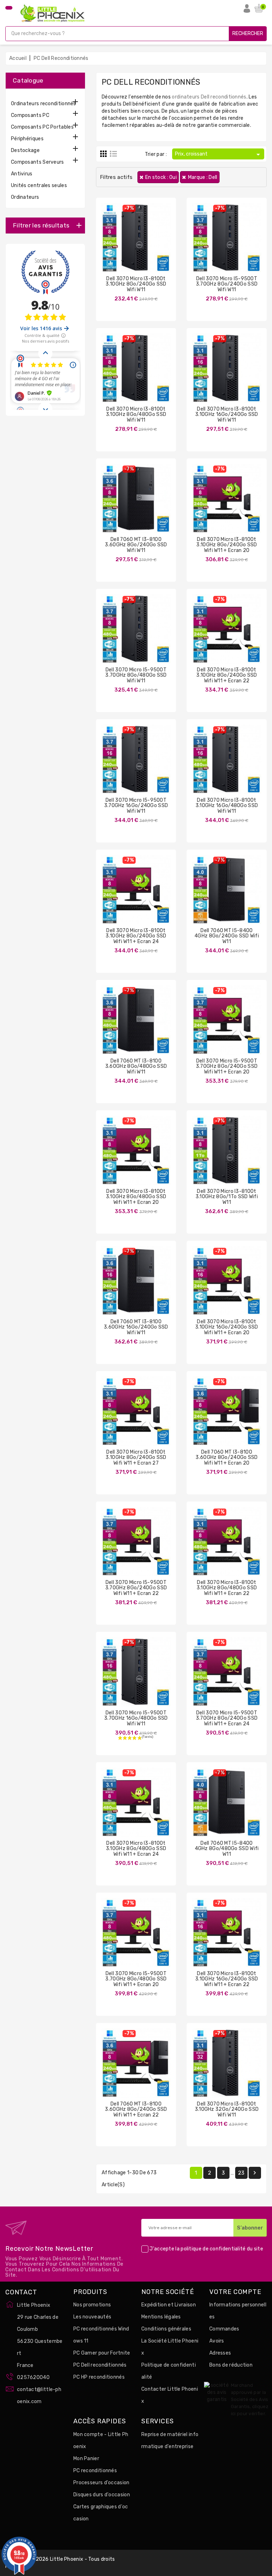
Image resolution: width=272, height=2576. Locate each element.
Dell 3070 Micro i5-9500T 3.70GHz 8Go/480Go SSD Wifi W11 (136, 675)
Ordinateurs (25, 197)
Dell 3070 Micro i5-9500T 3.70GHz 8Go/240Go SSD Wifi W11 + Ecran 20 (227, 1066)
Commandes (224, 2329)
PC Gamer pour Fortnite (102, 2353)
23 (241, 2173)
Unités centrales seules (39, 185)
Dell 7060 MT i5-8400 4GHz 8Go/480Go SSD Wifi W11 (227, 1849)
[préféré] (157, 243)
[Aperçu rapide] (143, 243)
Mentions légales (161, 2317)
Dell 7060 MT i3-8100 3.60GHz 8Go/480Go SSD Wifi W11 (136, 1066)
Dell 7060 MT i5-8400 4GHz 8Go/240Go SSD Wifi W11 (227, 936)
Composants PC (30, 115)
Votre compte (235, 2292)
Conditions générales (166, 2329)
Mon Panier (86, 2459)
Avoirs (217, 2341)
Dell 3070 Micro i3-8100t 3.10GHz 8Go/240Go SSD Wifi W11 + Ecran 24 (136, 936)
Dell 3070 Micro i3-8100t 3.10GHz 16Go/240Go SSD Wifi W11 (227, 415)
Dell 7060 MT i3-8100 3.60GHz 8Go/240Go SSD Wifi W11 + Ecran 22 (136, 2109)
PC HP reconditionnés (99, 2377)
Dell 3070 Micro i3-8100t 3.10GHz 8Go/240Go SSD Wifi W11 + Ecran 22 (226, 675)
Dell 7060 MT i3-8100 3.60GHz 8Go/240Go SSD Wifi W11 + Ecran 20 (226, 1458)
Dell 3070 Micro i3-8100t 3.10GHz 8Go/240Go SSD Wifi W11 (136, 284)
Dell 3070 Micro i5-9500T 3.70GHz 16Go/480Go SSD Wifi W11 (136, 1718)
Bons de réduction (231, 2365)
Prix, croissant (219, 154)
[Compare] (129, 243)
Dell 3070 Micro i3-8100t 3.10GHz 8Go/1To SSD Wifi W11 (227, 1197)
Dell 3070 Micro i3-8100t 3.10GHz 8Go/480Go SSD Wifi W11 (136, 415)
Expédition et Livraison (169, 2305)
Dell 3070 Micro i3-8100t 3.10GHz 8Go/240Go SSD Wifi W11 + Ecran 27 (136, 1458)
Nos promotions (92, 2305)
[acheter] (115, 243)
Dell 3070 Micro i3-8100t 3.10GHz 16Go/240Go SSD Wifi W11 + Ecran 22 (227, 1979)
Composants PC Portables (42, 127)
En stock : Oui (161, 177)
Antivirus (22, 174)
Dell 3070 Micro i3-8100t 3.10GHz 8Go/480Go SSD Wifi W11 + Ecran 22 (227, 1588)
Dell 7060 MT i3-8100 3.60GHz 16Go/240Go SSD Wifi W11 (136, 1327)
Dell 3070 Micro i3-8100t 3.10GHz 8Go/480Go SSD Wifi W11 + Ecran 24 (136, 1849)
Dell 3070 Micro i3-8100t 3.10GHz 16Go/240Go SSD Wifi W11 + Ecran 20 (227, 1327)
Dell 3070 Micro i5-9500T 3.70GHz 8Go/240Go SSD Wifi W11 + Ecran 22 (136, 1588)
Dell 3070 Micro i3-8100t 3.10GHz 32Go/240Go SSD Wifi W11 (227, 2109)
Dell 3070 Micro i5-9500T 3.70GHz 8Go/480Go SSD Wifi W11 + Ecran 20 (136, 1979)
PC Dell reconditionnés (100, 2365)
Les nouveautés (92, 2317)
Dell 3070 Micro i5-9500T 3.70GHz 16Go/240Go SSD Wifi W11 (136, 806)
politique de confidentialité (213, 2249)
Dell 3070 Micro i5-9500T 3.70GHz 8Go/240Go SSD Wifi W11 (227, 284)
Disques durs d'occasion (102, 2495)
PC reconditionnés (95, 2471)
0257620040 (33, 2377)
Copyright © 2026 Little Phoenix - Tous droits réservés (60, 2563)
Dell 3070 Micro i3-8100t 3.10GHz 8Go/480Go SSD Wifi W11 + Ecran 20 (136, 1197)
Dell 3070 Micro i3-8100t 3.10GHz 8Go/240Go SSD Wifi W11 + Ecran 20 (226, 545)
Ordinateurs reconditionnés (44, 104)
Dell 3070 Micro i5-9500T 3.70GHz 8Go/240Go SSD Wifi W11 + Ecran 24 (227, 1718)
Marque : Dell (203, 177)
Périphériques (27, 139)
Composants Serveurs (38, 162)
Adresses (220, 2353)
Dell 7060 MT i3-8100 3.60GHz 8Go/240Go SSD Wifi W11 (136, 545)
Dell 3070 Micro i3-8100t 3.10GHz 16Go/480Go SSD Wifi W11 (227, 806)
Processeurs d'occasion (101, 2483)
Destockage (25, 150)
